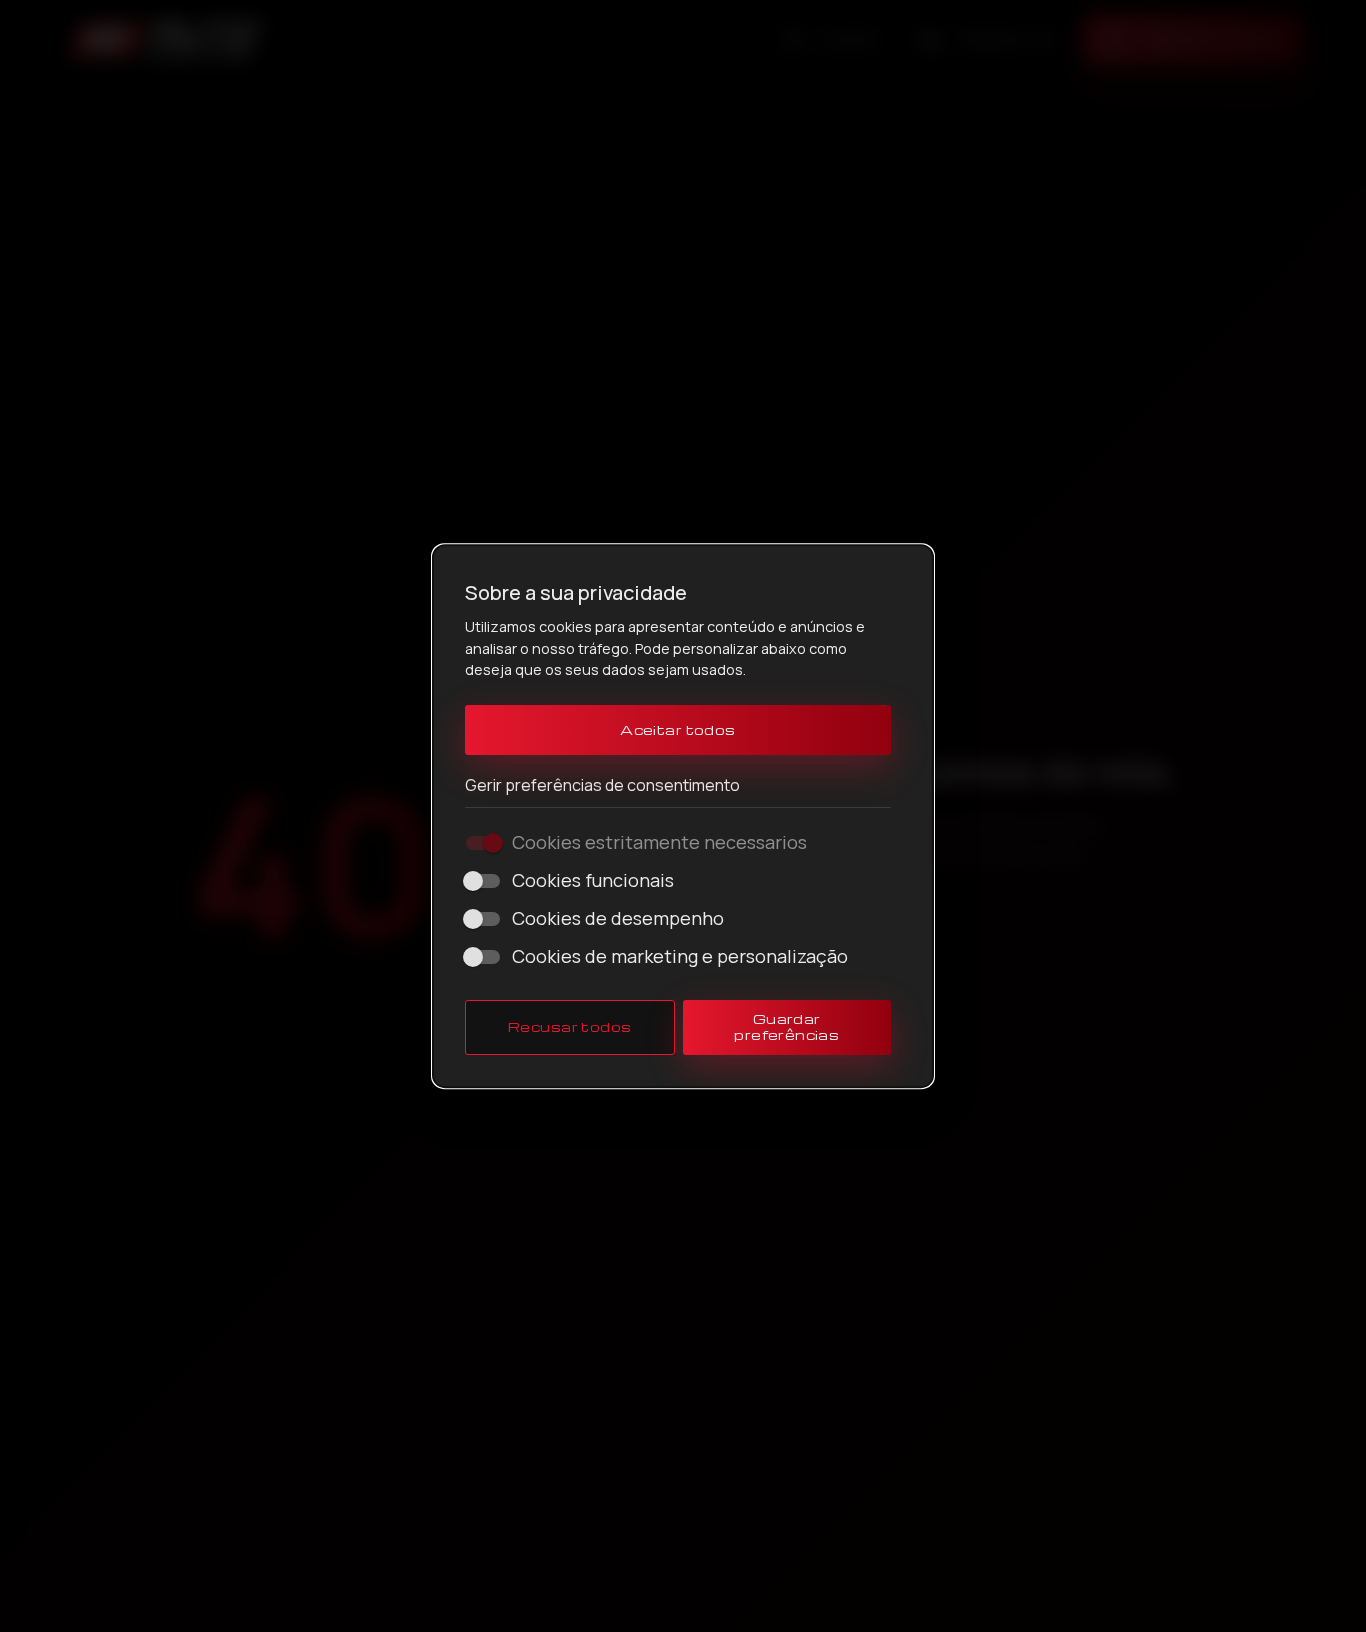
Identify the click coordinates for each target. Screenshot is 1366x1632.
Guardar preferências (786, 1026)
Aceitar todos (678, 729)
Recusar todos (570, 1026)
